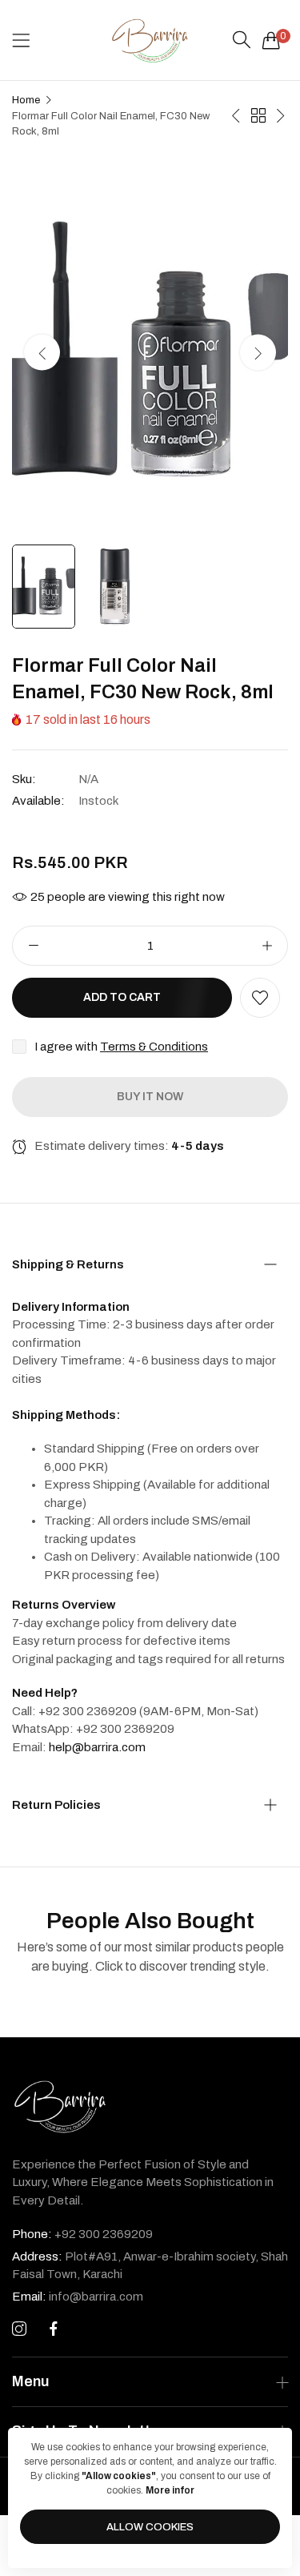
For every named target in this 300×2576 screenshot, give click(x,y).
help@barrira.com (97, 1747)
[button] (258, 352)
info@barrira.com (78, 2297)
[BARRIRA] (150, 40)
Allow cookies (150, 2527)
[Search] (242, 40)
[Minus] (33, 946)
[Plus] (267, 946)
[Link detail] (19, 2329)
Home (26, 100)
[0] (271, 40)
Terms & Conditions (154, 1047)
